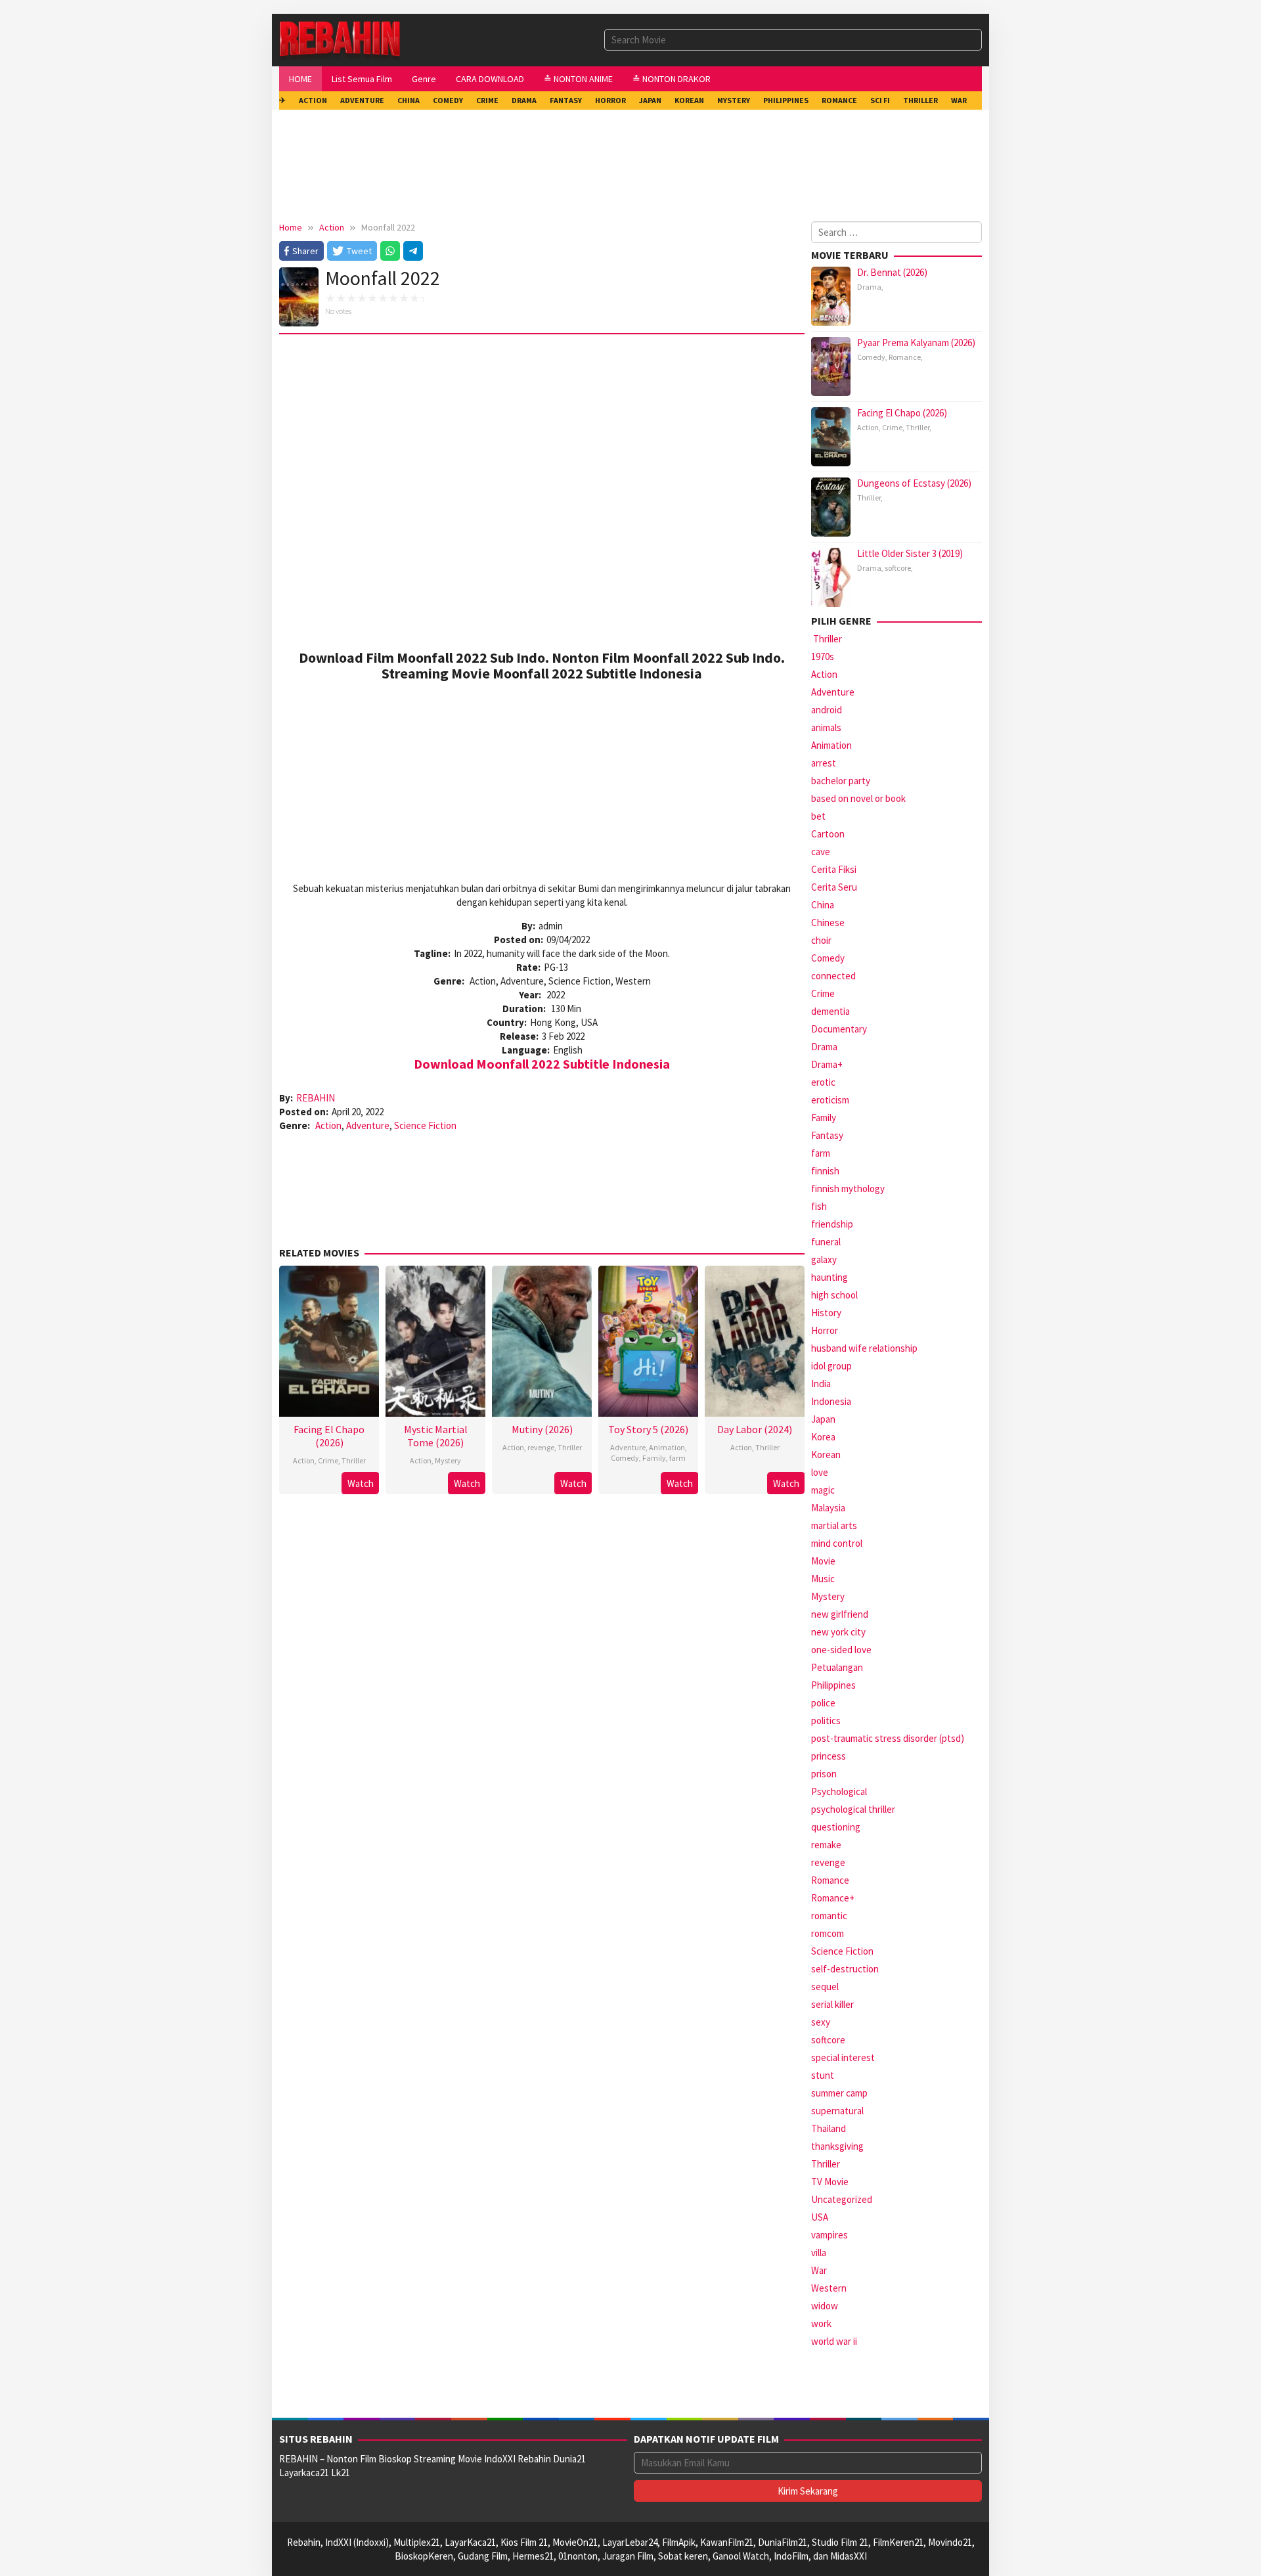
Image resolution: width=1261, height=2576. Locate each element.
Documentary (839, 1029)
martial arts (834, 1525)
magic (823, 1490)
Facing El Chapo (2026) (329, 1436)
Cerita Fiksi (834, 869)
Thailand (829, 2128)
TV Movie (830, 2182)
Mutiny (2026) (542, 1429)
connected (833, 976)
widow (825, 2306)
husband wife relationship (864, 1348)
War (819, 2270)
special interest (843, 2057)
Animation (667, 1447)
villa (819, 2253)
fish (819, 1206)
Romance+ (833, 1898)
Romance (905, 357)
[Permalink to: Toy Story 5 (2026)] (648, 1340)
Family (654, 1458)
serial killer (832, 2004)
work (821, 2323)
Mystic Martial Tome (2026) (436, 1436)
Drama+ (827, 1064)
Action (328, 1125)
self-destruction (845, 1969)
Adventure (368, 1125)
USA (820, 2217)
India (821, 1384)
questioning (836, 1827)
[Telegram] (413, 251)
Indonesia (831, 1401)
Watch (361, 1483)
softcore (898, 568)
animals (826, 727)
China (823, 905)
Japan (823, 1419)
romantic (829, 1916)
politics (826, 1721)
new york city (838, 1632)
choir (821, 940)
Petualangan (837, 1667)
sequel (825, 1987)
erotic (823, 1082)
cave (821, 852)
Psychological (839, 1791)
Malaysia (828, 1508)
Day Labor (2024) (755, 1429)
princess (829, 1756)
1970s (823, 656)
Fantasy (827, 1135)
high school (834, 1295)
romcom (828, 1933)
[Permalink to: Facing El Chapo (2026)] (329, 1340)
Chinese (828, 922)
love (820, 1472)
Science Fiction (425, 1125)
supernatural (837, 2111)
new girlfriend (840, 1614)
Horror (825, 1330)
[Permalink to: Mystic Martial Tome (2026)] (435, 1340)
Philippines (833, 1685)
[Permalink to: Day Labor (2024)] (755, 1340)
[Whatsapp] (390, 251)
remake (826, 1845)
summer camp (839, 2093)
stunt (823, 2075)
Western (829, 2288)
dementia (830, 1011)
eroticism (830, 1100)
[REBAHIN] (340, 39)
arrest (824, 763)
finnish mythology (848, 1188)
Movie (823, 1561)
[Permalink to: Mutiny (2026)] (542, 1340)
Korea (823, 1437)
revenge (541, 1447)
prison (824, 1774)
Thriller (354, 1460)
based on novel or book (858, 798)
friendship (832, 1224)
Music (823, 1579)
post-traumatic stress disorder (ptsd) (888, 1738)
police (823, 1703)
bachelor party (841, 781)
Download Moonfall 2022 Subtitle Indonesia (542, 1064)
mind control (837, 1543)
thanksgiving (837, 2146)
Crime (328, 1460)
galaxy (824, 1259)
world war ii (834, 2341)
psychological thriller (853, 1809)
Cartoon (828, 834)
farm (677, 1458)
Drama (869, 287)
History (826, 1313)
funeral (826, 1242)
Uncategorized (842, 2199)
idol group (831, 1366)
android (827, 710)
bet (818, 816)
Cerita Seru (834, 887)
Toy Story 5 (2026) (648, 1429)
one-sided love (841, 1650)
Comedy (625, 1458)
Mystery (448, 1460)
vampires (830, 2235)
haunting (830, 1277)
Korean (826, 1455)
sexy (821, 2022)
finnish (825, 1171)
